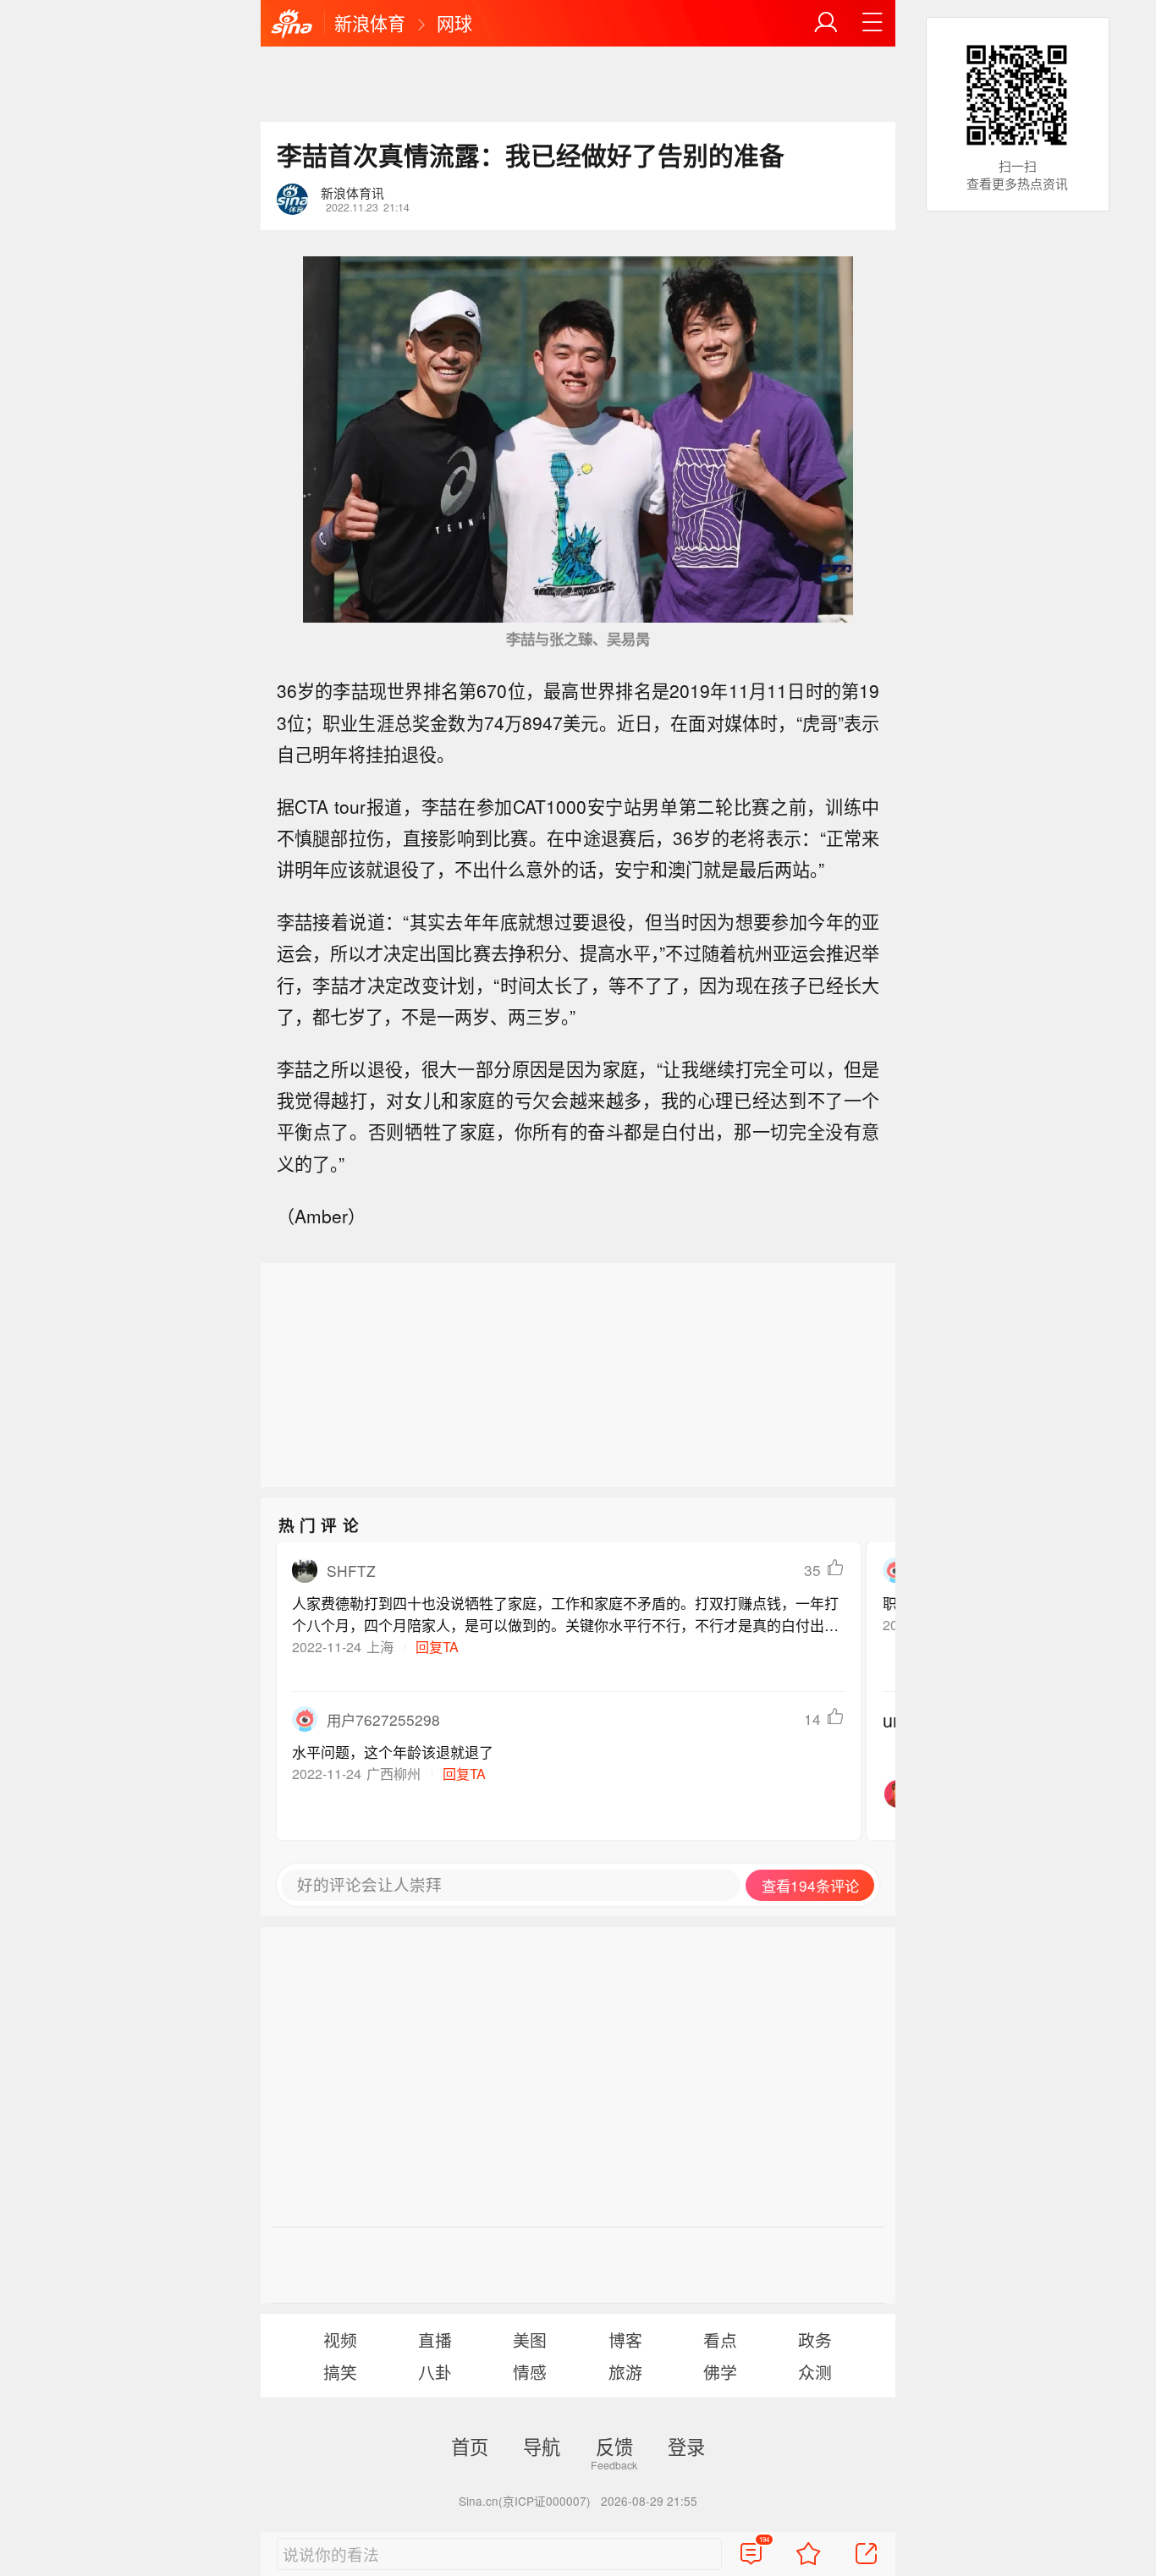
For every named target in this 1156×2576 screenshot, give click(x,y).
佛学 (720, 2372)
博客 (625, 2340)
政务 (815, 2340)
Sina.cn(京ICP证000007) (525, 2501)
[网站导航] (873, 23)
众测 (815, 2372)
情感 (530, 2372)
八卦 (435, 2372)
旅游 (625, 2372)
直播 (435, 2340)
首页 (470, 2446)
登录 (686, 2446)
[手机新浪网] (292, 25)
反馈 (614, 2446)
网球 (454, 23)
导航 (542, 2446)
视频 (340, 2340)
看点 (720, 2340)
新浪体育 (370, 23)
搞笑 (340, 2372)
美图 (530, 2340)
